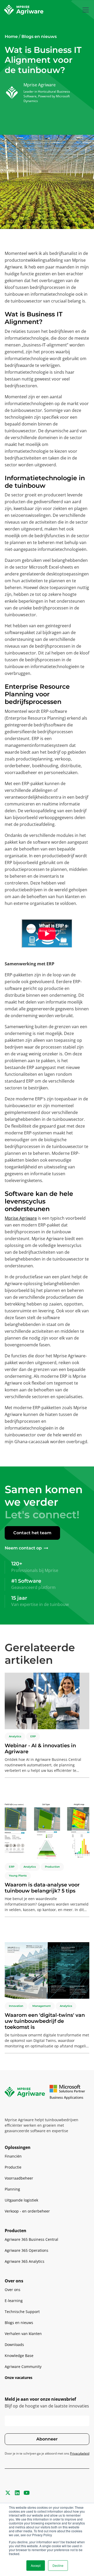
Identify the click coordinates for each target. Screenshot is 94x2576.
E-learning (14, 2301)
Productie (13, 2167)
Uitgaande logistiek (21, 2200)
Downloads (14, 2345)
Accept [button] (36, 2565)
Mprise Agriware (21, 1218)
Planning (12, 2189)
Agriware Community (23, 2367)
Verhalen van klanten (23, 2334)
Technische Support (22, 2312)
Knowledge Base (19, 2356)
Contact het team (32, 1533)
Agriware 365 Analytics (25, 2261)
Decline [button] (58, 2565)
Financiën (13, 2156)
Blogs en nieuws (19, 2323)
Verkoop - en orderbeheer (27, 2211)
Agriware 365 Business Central (31, 2239)
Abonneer (47, 2439)
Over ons (13, 2290)
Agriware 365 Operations (27, 2250)
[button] (85, 10)
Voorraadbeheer (19, 2178)
